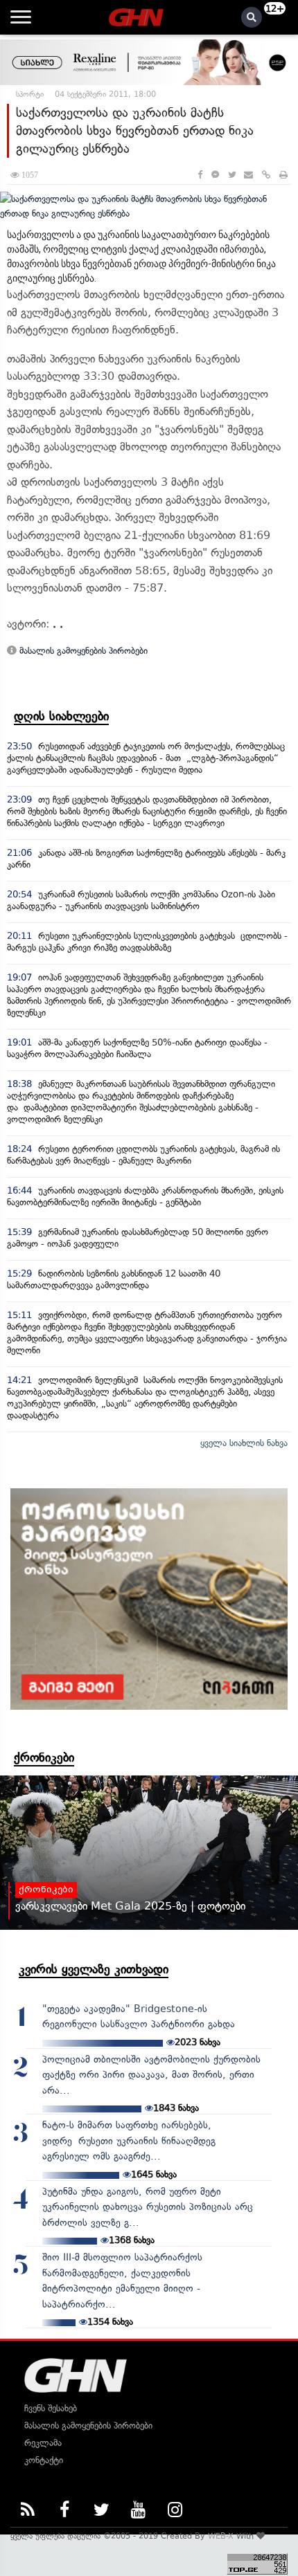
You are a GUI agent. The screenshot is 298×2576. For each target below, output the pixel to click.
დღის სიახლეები (61, 716)
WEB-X (221, 2536)
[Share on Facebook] (200, 175)
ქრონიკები (44, 1757)
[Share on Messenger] (215, 175)
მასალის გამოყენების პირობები (82, 651)
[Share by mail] (248, 175)
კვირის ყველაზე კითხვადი (94, 1969)
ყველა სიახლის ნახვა (244, 1443)
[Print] (283, 175)
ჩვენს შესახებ (51, 2408)
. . (58, 624)
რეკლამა (43, 2443)
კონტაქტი (44, 2460)
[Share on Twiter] (231, 175)
